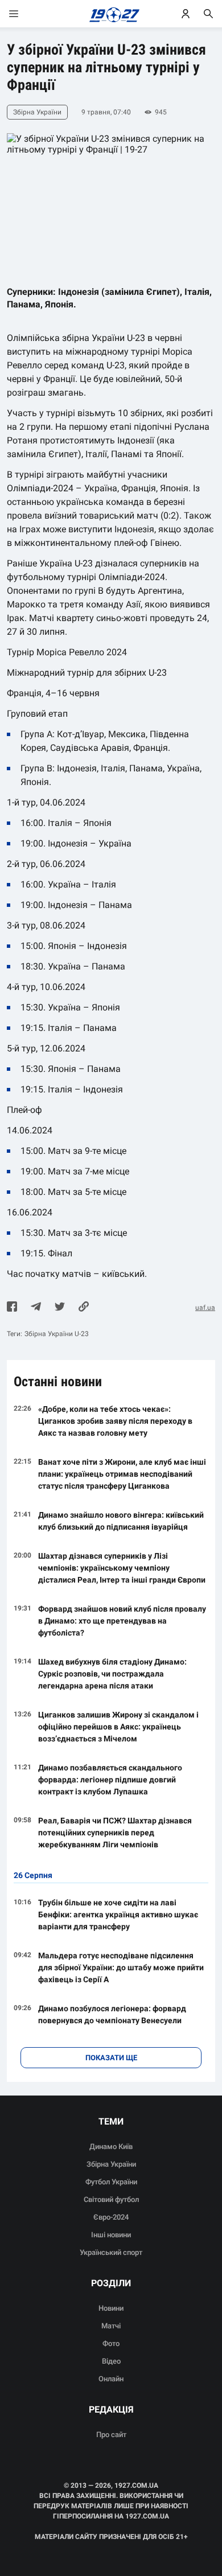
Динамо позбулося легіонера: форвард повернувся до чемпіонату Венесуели (112, 2014)
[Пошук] (208, 14)
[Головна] (111, 14)
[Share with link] (84, 1308)
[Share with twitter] (60, 1308)
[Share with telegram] (36, 1308)
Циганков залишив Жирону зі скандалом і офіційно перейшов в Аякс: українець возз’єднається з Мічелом (118, 1727)
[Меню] (25, 14)
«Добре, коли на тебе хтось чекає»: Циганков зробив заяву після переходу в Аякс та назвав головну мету (115, 1421)
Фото (111, 2343)
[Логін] (186, 14)
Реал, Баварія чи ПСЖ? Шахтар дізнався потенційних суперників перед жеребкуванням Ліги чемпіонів (115, 1833)
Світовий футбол (111, 2199)
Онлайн (111, 2379)
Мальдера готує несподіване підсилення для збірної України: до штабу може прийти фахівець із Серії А (121, 1967)
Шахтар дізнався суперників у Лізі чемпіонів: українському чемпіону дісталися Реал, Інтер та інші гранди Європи (122, 1568)
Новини (111, 2308)
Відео (111, 2361)
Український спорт (111, 2252)
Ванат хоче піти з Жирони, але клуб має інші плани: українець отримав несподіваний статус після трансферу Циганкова (122, 1474)
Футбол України (111, 2182)
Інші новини (111, 2235)
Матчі (111, 2326)
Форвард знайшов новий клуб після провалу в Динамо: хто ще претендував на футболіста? (122, 1621)
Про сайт (111, 2435)
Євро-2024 (111, 2217)
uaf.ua (205, 1308)
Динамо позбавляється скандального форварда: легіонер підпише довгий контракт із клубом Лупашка (110, 1780)
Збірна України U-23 (57, 1334)
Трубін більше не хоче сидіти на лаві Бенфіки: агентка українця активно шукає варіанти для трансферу (118, 1914)
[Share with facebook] (12, 1308)
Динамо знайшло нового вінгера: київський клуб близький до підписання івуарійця (121, 1521)
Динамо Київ (111, 2146)
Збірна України (111, 2164)
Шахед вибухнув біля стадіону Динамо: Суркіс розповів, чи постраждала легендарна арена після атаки (112, 1674)
